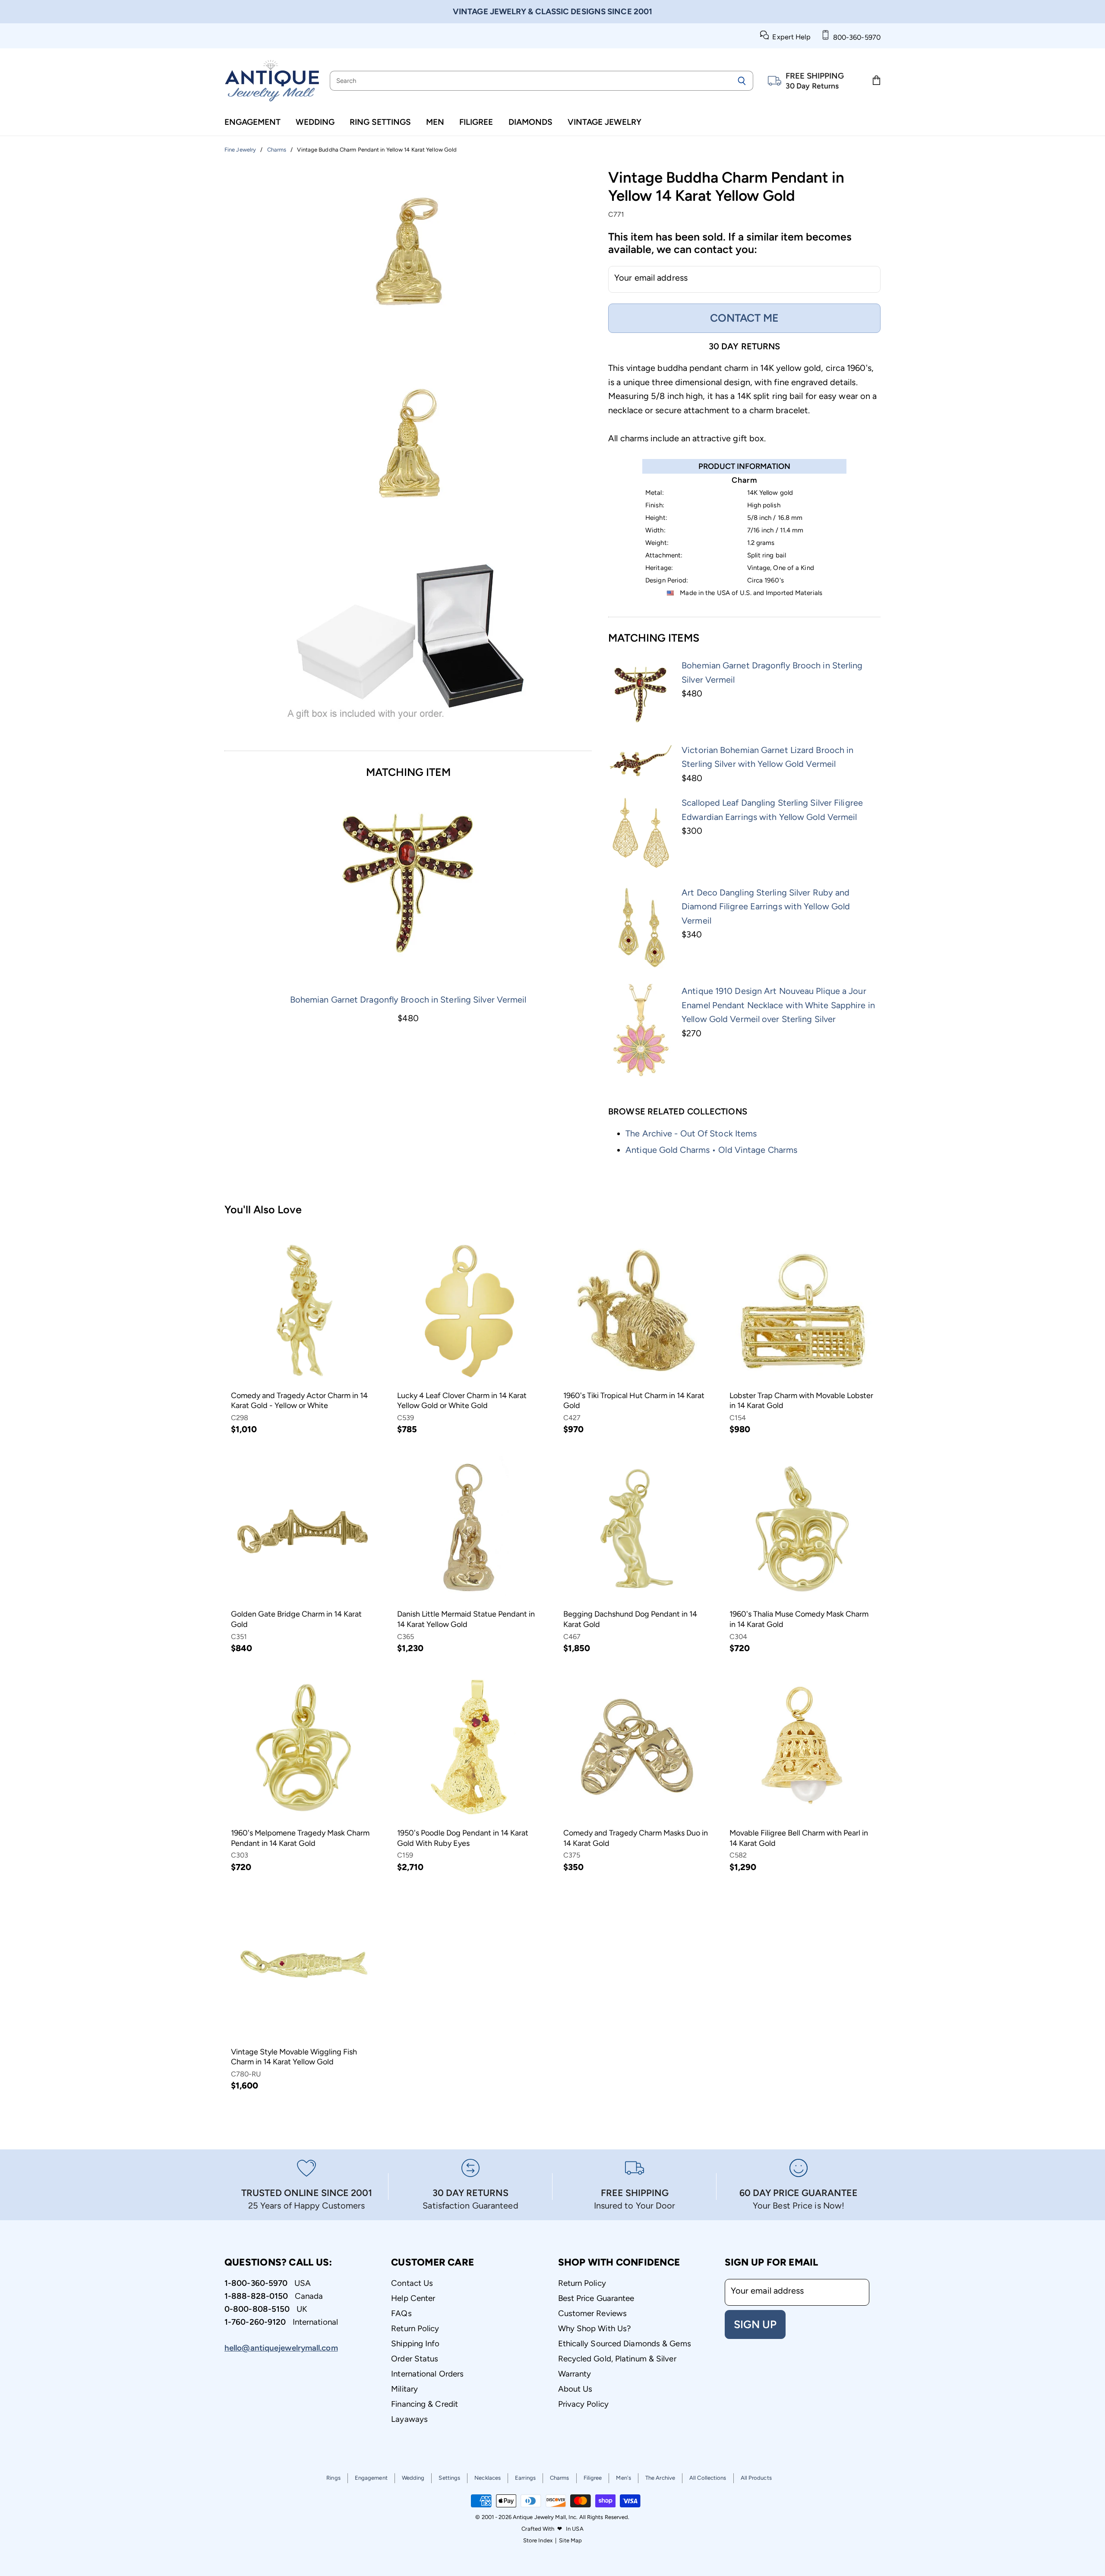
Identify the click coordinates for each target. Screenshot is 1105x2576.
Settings (449, 2478)
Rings (333, 2478)
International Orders (427, 2374)
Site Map (570, 2540)
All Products (756, 2478)
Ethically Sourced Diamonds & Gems (625, 2343)
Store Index (538, 2540)
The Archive (660, 2478)
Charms (560, 2478)
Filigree (476, 122)
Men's (624, 2478)
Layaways (409, 2419)
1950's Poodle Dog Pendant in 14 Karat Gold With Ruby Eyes (463, 1838)
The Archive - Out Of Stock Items (691, 1133)
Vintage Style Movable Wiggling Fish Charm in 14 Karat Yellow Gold (294, 2057)
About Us (575, 2389)
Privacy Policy (583, 2404)
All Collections (708, 2478)
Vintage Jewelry (605, 122)
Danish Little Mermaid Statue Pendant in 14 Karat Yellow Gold (466, 1619)
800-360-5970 (855, 37)
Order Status (415, 2359)
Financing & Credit (425, 2404)
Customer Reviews (593, 2313)
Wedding (315, 122)
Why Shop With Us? (595, 2328)
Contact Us (412, 2283)
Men (435, 122)
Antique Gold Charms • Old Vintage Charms (711, 1150)
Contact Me (744, 318)
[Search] (742, 81)
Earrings (525, 2478)
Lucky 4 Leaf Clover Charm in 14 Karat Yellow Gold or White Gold (462, 1401)
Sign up (755, 2324)
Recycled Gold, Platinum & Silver (617, 2359)
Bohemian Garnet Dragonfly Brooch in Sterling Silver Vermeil (408, 1000)
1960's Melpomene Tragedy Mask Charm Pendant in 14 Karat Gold (300, 1838)
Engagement (253, 122)
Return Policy (415, 2328)
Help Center (413, 2298)
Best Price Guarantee (596, 2298)
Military (404, 2389)
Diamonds (530, 122)
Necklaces (488, 2478)
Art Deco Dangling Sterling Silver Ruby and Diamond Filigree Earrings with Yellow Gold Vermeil (766, 907)
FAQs (401, 2313)
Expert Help (790, 37)
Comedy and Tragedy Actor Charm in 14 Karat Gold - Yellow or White (299, 1401)
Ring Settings (380, 122)
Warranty (575, 2374)
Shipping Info (415, 2343)
